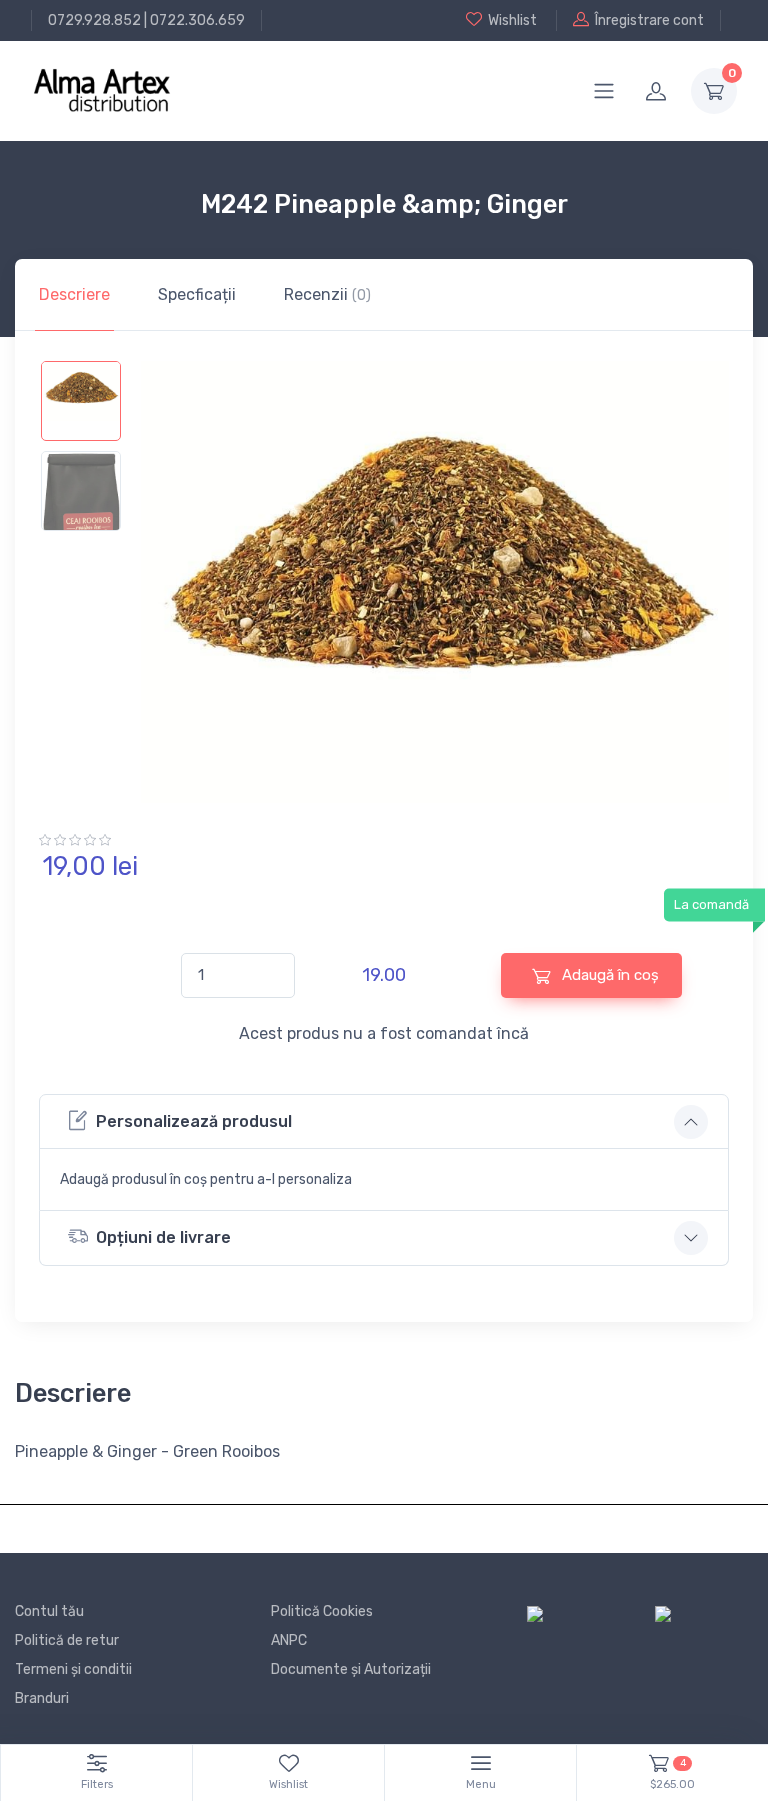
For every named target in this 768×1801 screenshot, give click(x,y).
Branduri (42, 1698)
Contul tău (49, 1611)
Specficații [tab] (197, 294)
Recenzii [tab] (327, 294)
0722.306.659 (197, 20)
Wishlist (512, 20)
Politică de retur (67, 1640)
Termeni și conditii (73, 1669)
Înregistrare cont (649, 20)
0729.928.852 (94, 20)
